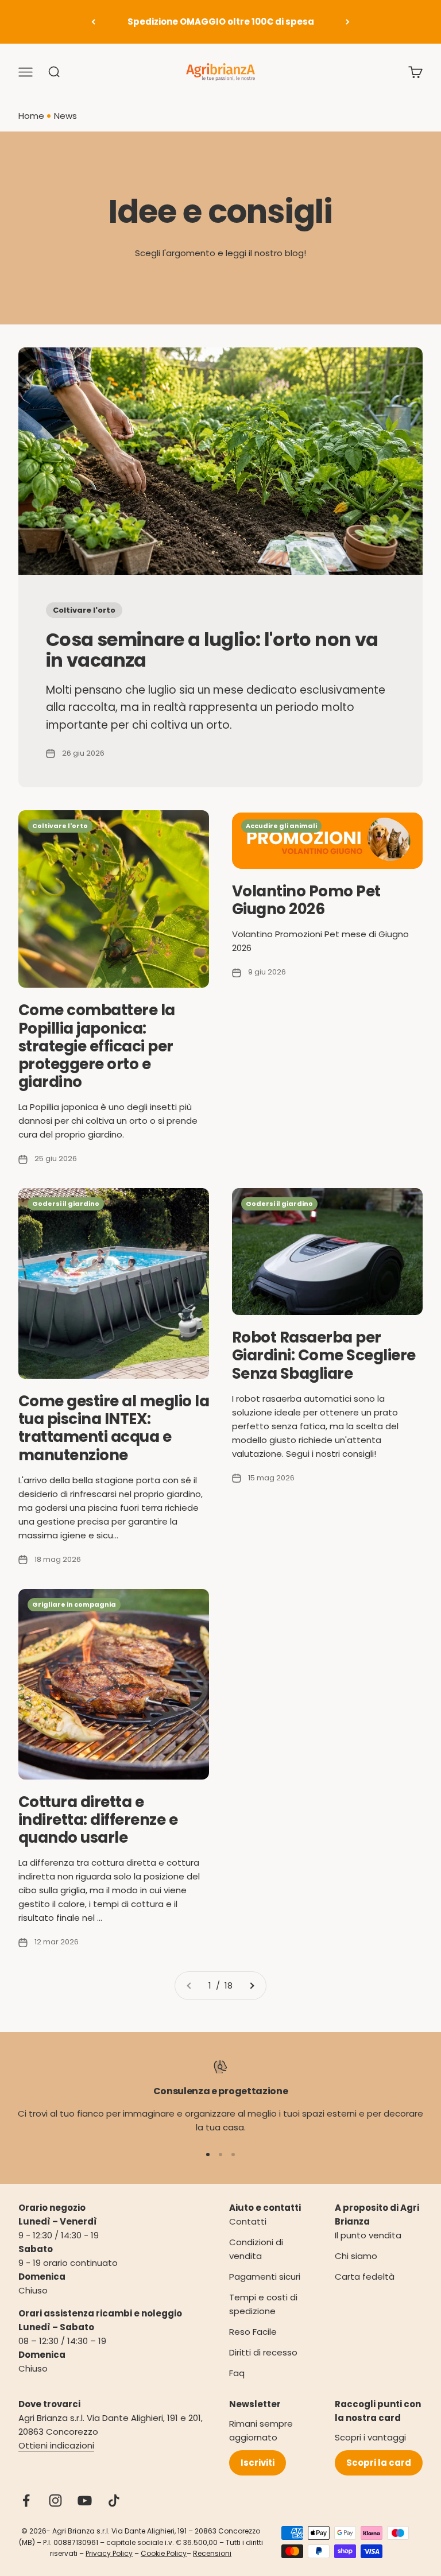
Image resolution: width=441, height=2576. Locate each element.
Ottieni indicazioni (56, 2445)
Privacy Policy (109, 2553)
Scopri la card (379, 2463)
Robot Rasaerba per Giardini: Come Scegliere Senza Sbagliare (324, 1355)
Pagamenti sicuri (265, 2277)
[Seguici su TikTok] (114, 2500)
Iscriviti (258, 2463)
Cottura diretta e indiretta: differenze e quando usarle (98, 1820)
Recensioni (212, 2553)
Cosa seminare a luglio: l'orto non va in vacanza (212, 649)
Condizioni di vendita (256, 2249)
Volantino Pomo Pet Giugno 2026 (306, 900)
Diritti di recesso (263, 2352)
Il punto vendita (368, 2235)
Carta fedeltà (365, 2277)
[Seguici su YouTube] (85, 2500)
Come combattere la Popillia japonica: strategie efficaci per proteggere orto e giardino (97, 1046)
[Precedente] (93, 22)
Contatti (248, 2221)
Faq (237, 2373)
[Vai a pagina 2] (252, 1986)
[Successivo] (348, 22)
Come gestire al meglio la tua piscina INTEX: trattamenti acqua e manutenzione (114, 1428)
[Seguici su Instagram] (55, 2500)
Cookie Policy (164, 2553)
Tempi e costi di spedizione (263, 2304)
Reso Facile (253, 2332)
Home (31, 116)
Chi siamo (356, 2256)
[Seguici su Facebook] (26, 2500)
